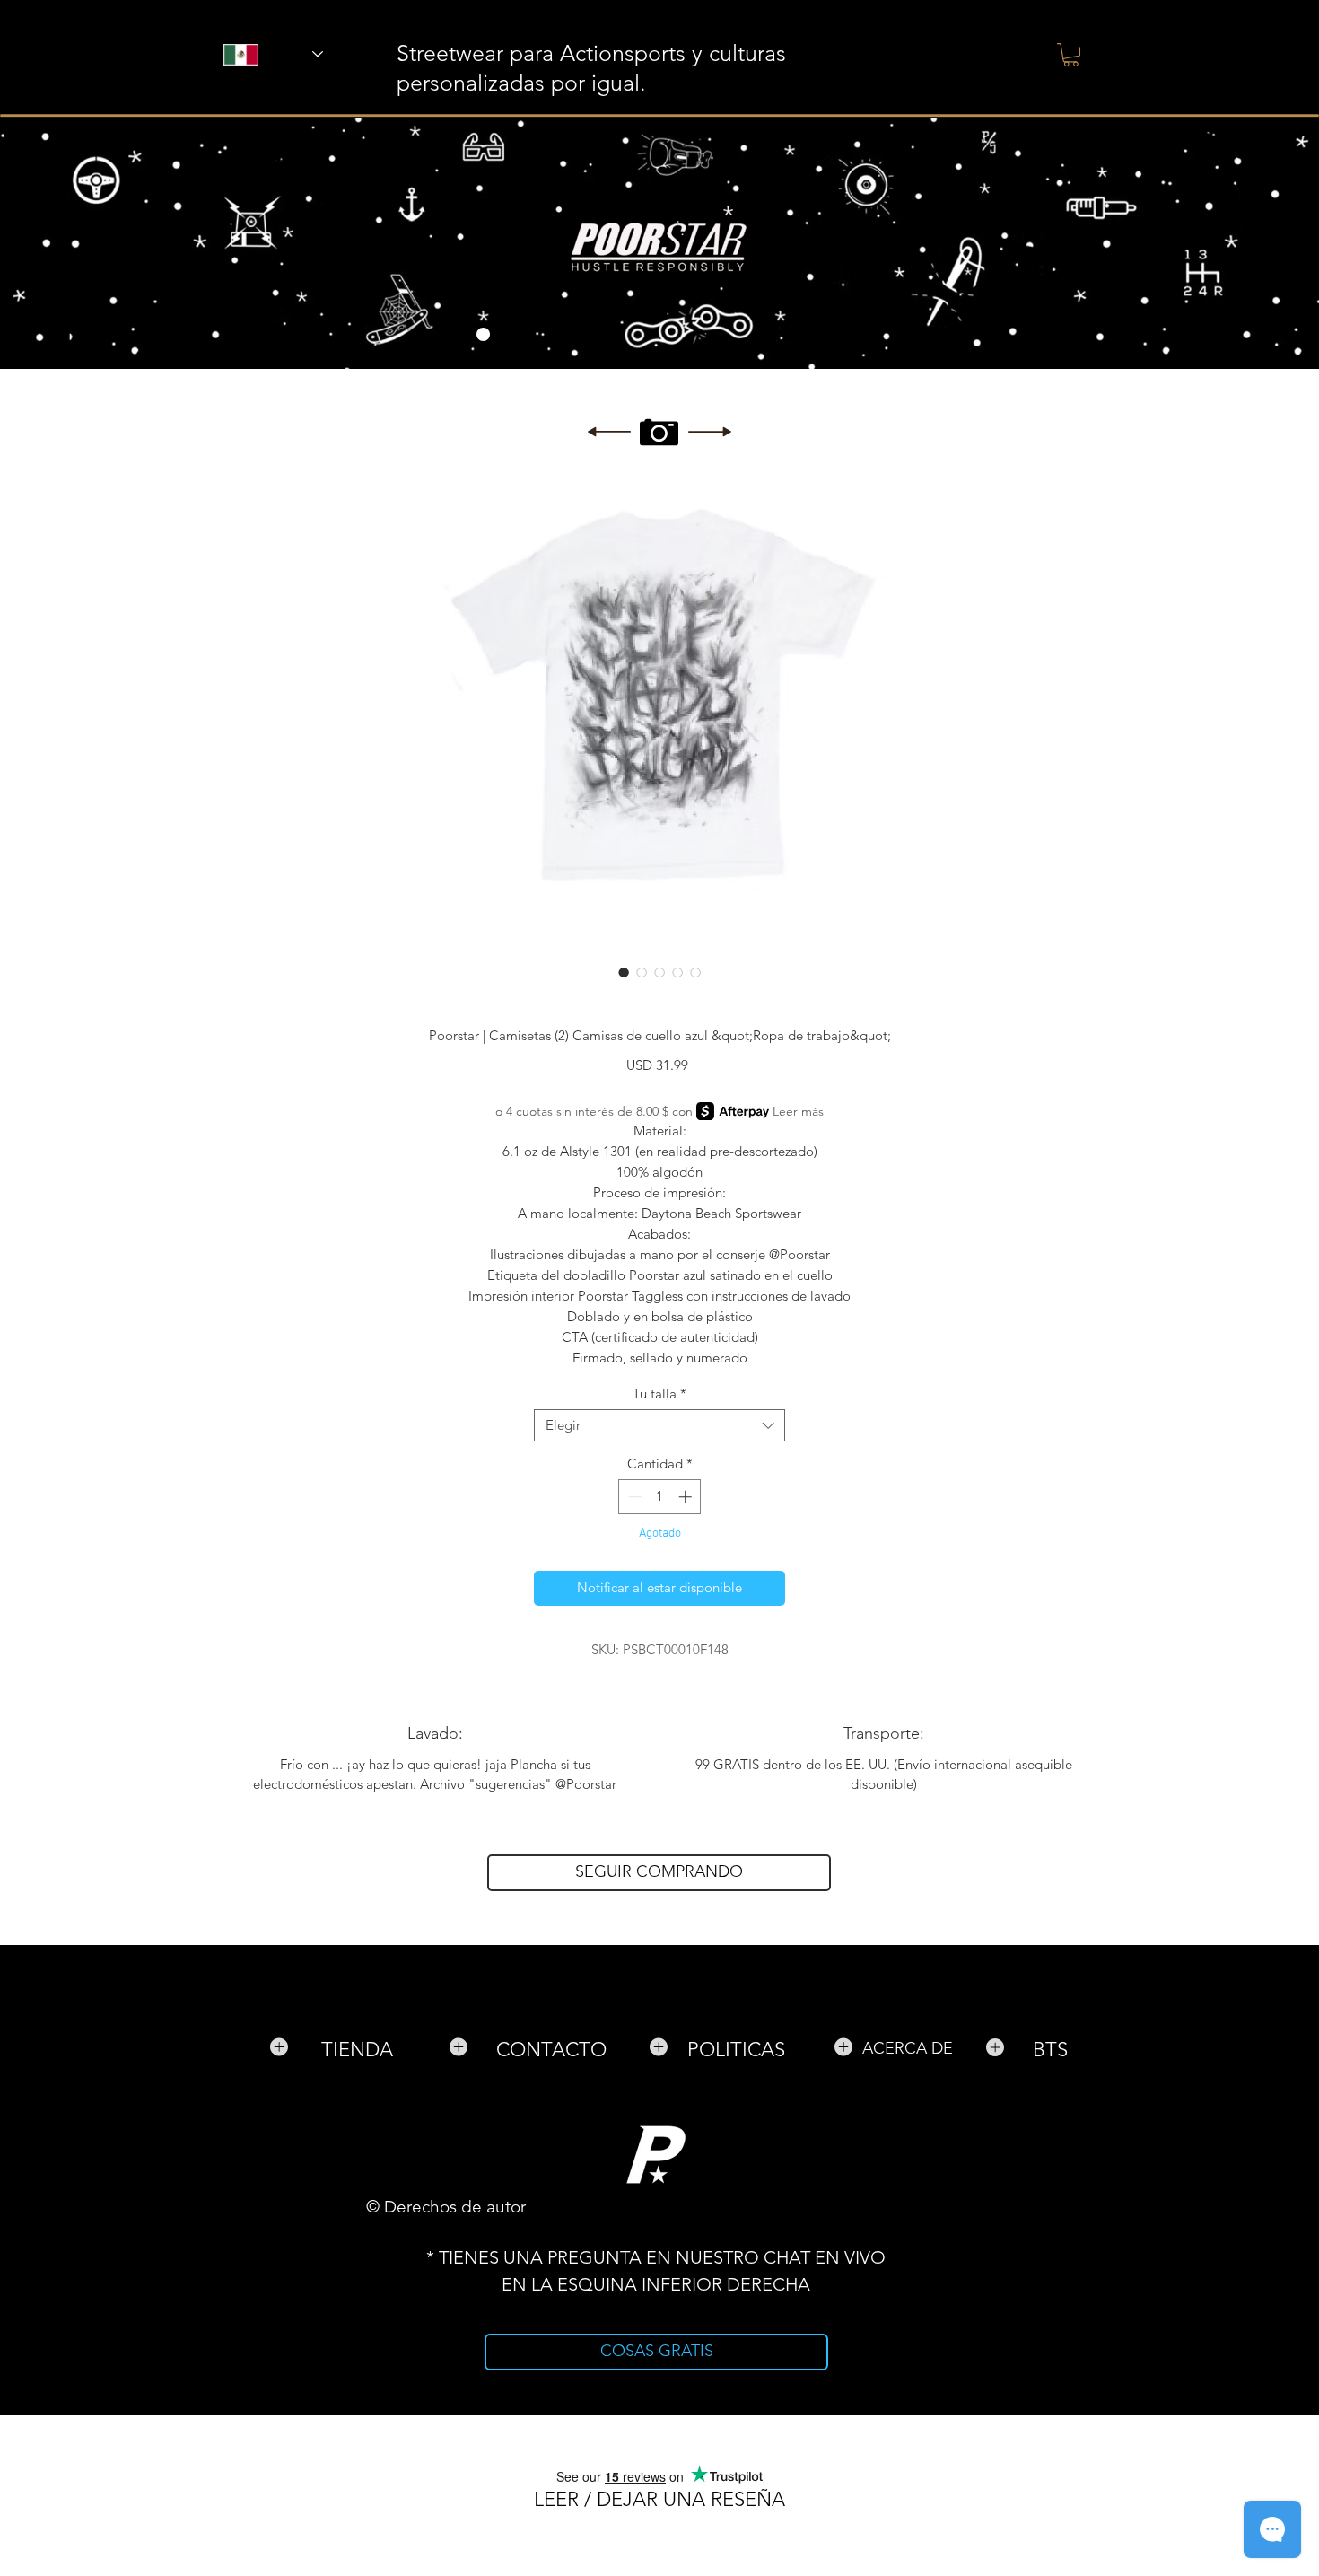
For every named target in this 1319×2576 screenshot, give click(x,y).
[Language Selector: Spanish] (250, 54)
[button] (1071, 55)
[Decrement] (633, 1497)
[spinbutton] (660, 1497)
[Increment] (687, 1497)
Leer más (798, 1111)
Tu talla (659, 1394)
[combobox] (659, 1425)
